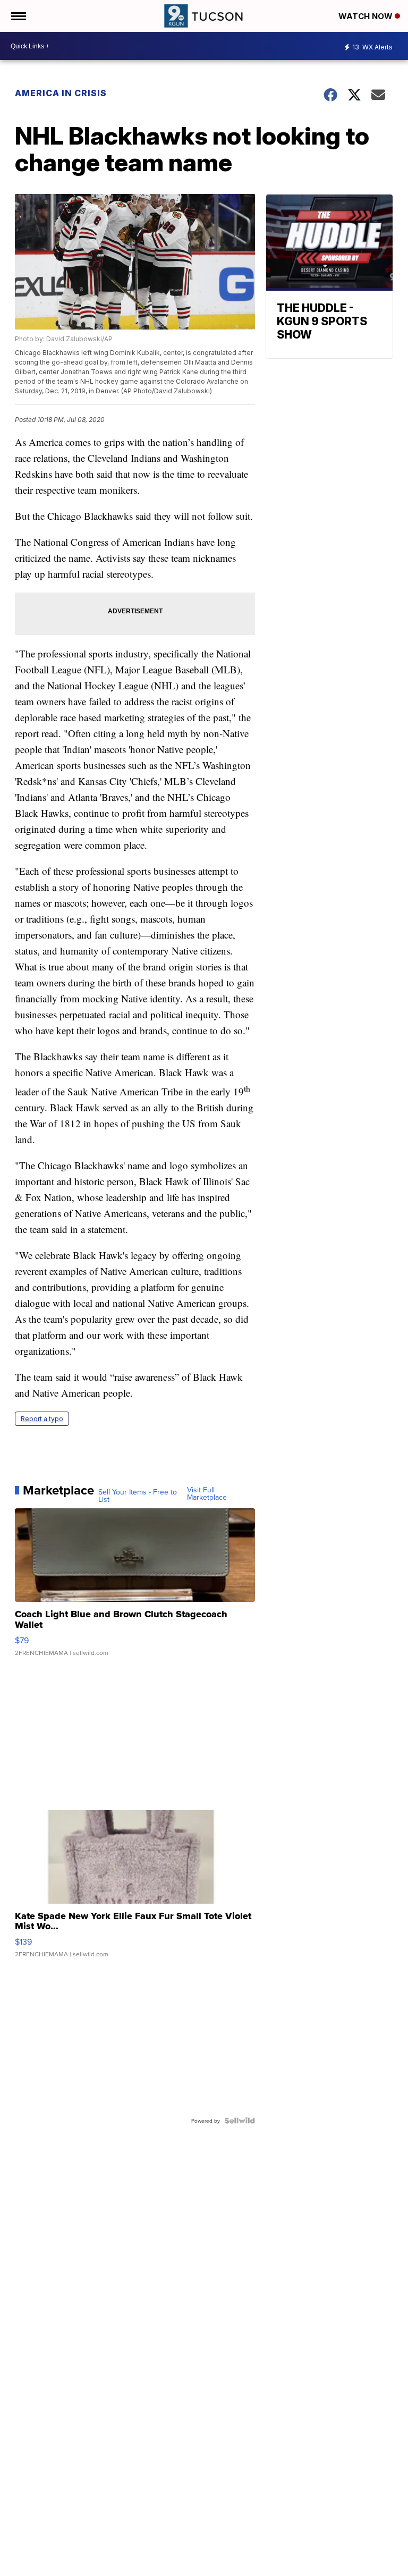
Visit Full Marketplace (207, 1493)
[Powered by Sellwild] (240, 2121)
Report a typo (42, 1419)
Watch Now (367, 16)
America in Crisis (61, 93)
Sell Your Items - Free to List (138, 1496)
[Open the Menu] (18, 16)
